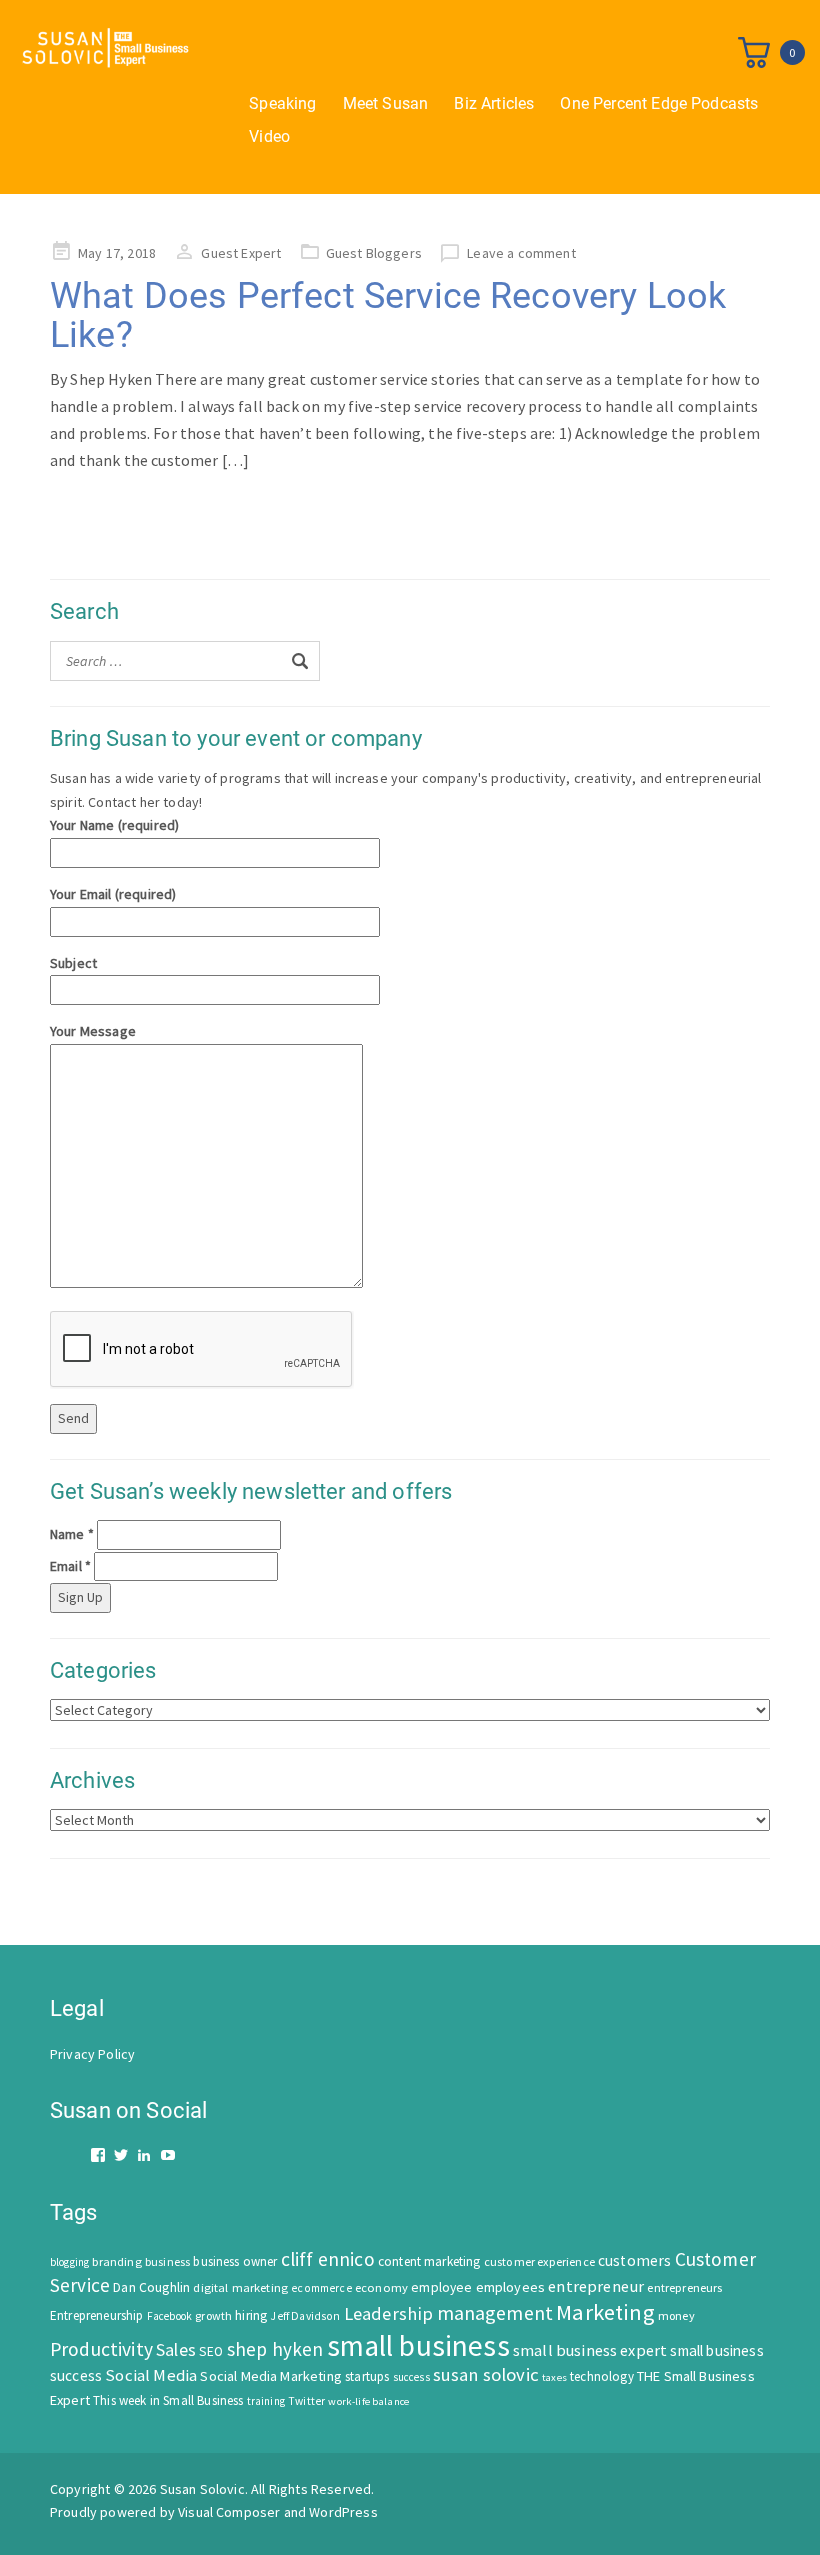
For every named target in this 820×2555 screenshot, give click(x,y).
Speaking (282, 103)
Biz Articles (494, 103)
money (676, 2315)
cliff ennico (328, 2259)
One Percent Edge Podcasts (659, 103)
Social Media (151, 2375)
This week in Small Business (168, 2400)
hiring (251, 2315)
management (495, 2312)
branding (116, 2261)
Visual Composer (229, 2512)
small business (418, 2345)
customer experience (539, 2261)
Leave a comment (521, 253)
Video (269, 136)
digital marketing (240, 2287)
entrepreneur (596, 2286)
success (411, 2377)
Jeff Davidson (305, 2316)
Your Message (93, 1031)
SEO (211, 2351)
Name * (72, 1534)
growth (213, 2315)
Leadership (389, 2313)
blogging (69, 2262)
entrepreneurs (684, 2287)
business (167, 2261)
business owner (235, 2261)
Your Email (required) (113, 894)
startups (367, 2376)
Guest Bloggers (374, 253)
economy (381, 2287)
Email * (70, 1566)
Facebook (169, 2316)
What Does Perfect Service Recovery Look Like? (388, 316)
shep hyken (275, 2349)
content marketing (429, 2261)
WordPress (343, 2512)
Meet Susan (386, 103)
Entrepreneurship (97, 2315)
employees (510, 2287)
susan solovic (486, 2374)
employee (441, 2287)
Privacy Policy (92, 2054)
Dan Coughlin (151, 2287)
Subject (73, 963)
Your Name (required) (114, 825)
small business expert (590, 2350)
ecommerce (321, 2288)
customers (634, 2260)
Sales (176, 2349)
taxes (554, 2377)
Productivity (101, 2349)
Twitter (306, 2401)
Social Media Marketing (271, 2376)
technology (602, 2376)
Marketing (605, 2312)
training (266, 2401)
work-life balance (368, 2401)
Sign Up (80, 1597)
